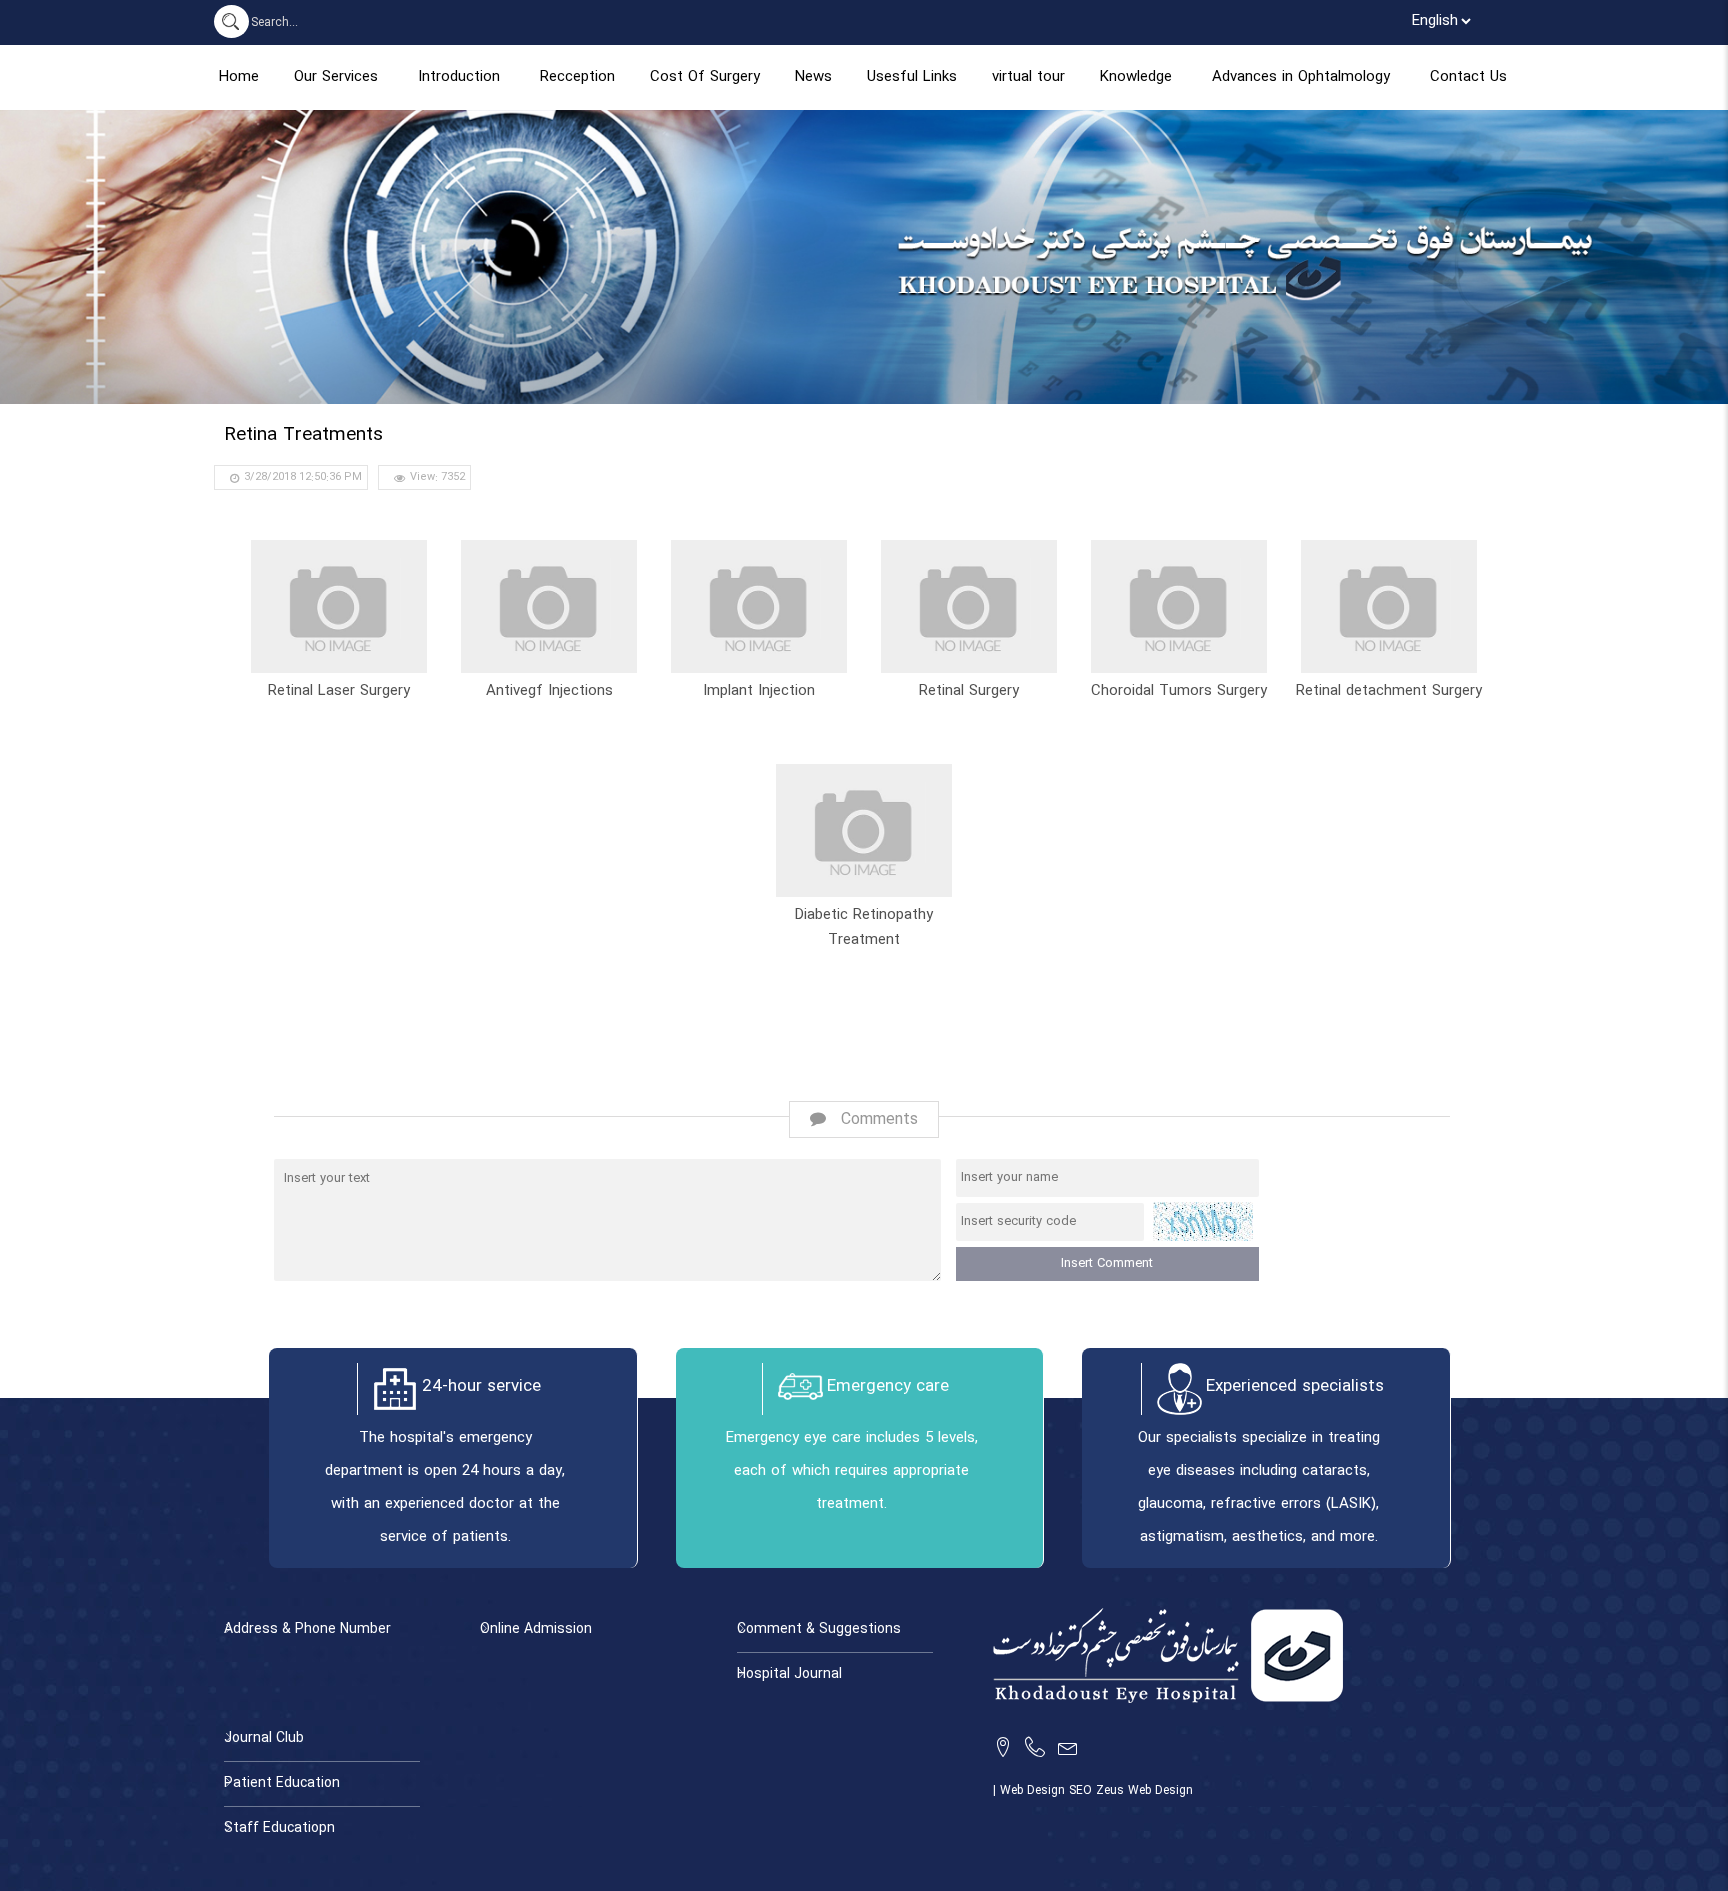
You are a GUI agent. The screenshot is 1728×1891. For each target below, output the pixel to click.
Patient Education (282, 1783)
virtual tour (1028, 77)
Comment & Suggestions (819, 1629)
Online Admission (536, 1629)
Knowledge (1136, 77)
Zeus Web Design (1144, 1791)
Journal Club (264, 1738)
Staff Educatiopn (279, 1828)
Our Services (336, 77)
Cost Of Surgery (705, 77)
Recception (577, 77)
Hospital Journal (789, 1674)
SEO (1082, 1791)
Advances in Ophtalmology (1301, 77)
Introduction (459, 77)
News (813, 77)
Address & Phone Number (307, 1629)
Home (239, 77)
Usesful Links (912, 77)
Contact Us (1468, 77)
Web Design (1034, 1791)
